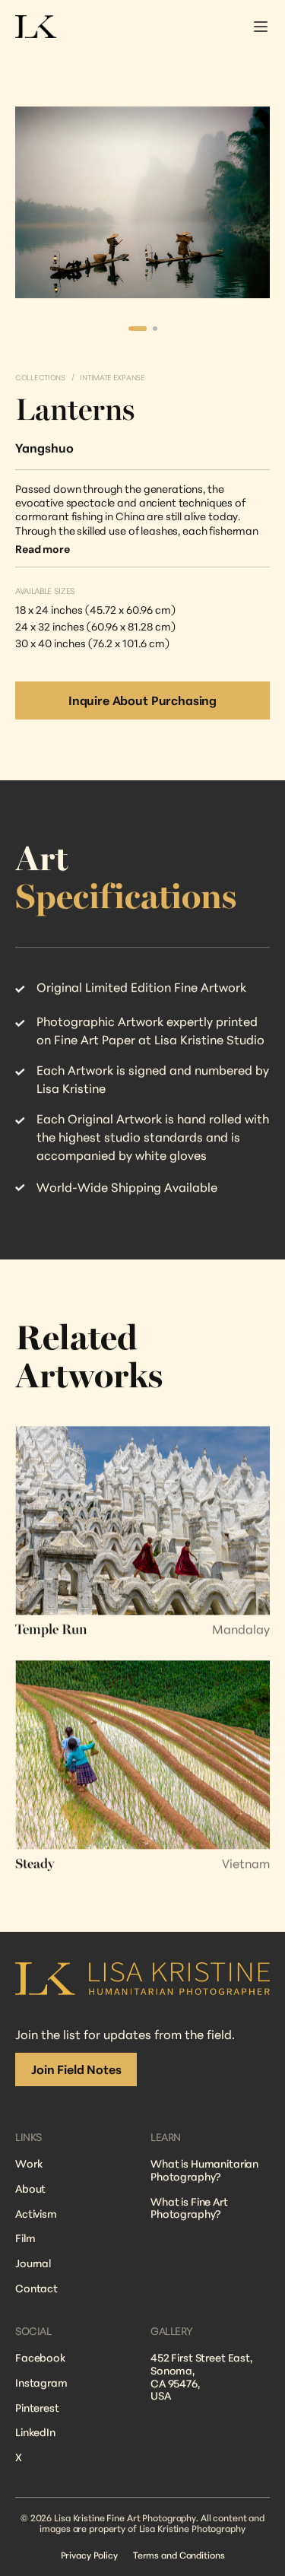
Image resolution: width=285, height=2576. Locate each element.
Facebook (40, 2357)
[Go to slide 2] (155, 329)
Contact (36, 2288)
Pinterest (37, 2408)
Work (28, 2163)
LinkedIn (35, 2432)
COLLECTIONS (40, 377)
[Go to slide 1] (138, 329)
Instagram (41, 2382)
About (30, 2188)
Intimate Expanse (112, 377)
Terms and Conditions (179, 2555)
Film (25, 2239)
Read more (43, 549)
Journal (33, 2263)
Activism (36, 2214)
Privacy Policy (89, 2555)
